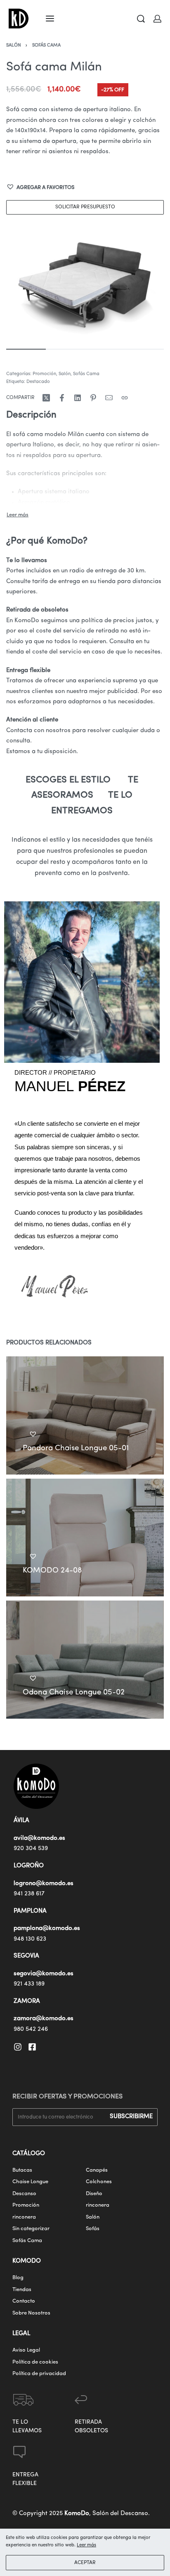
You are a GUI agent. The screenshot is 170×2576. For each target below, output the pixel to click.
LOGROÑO (29, 1866)
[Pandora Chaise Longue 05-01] (85, 1415)
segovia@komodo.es (44, 1974)
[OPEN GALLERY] (85, 282)
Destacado (38, 382)
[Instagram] (18, 2047)
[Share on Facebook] (62, 398)
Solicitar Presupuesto (85, 207)
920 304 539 (31, 1849)
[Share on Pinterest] (93, 398)
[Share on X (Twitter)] (46, 398)
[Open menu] (50, 19)
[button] (40, 188)
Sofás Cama (46, 45)
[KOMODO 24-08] (85, 1537)
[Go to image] (26, 349)
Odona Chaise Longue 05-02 (74, 1693)
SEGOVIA (26, 1956)
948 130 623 (30, 1939)
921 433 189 (29, 1984)
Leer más (86, 2545)
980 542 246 (31, 2029)
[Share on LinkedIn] (78, 398)
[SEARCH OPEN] (141, 19)
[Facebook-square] (32, 2047)
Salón (14, 45)
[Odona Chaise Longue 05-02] (85, 1660)
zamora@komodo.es (44, 2019)
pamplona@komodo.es (47, 1928)
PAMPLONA (30, 1911)
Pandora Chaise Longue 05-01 (76, 1448)
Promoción (44, 374)
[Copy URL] (125, 398)
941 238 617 (29, 1894)
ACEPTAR (85, 2563)
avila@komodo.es (39, 1838)
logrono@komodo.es (44, 1884)
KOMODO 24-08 (52, 1571)
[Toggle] (18, 515)
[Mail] (109, 398)
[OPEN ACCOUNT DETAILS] (157, 19)
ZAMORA (27, 2001)
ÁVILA (21, 1821)
